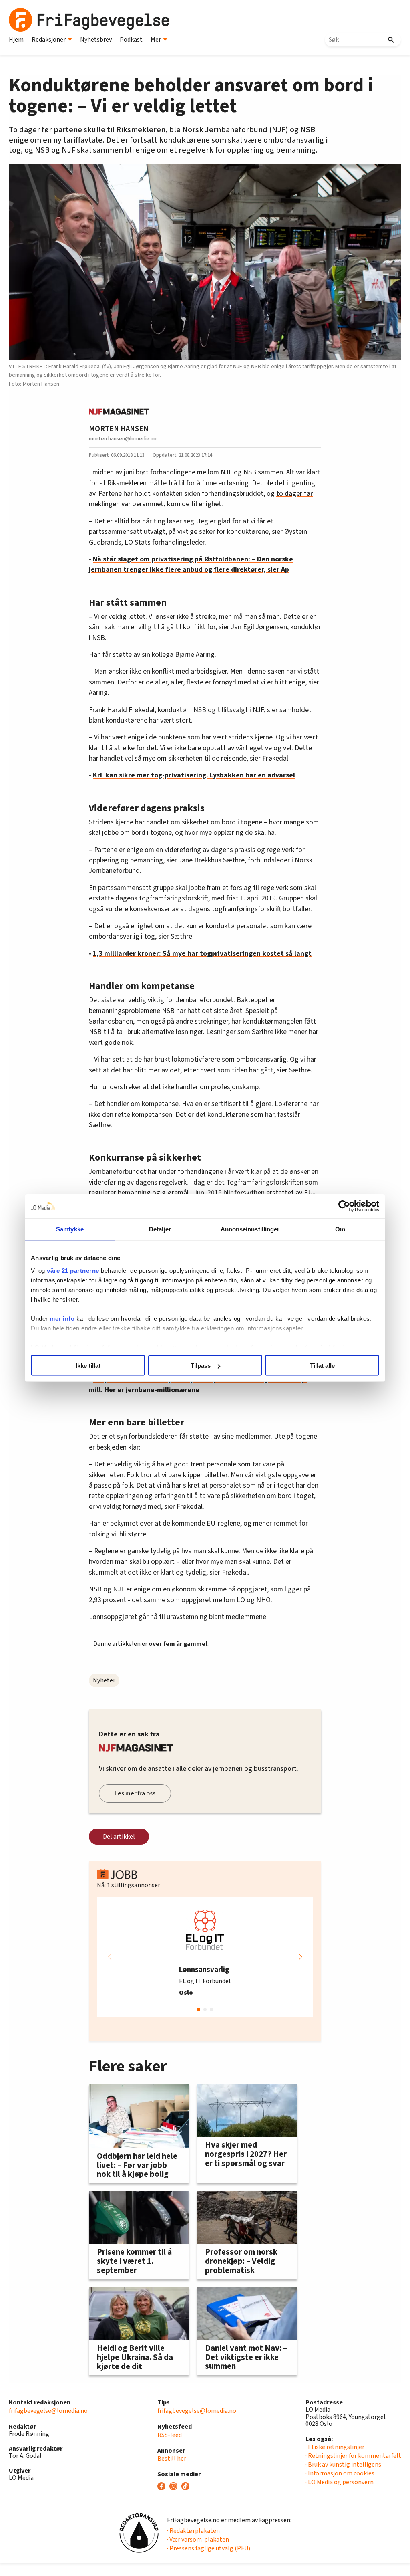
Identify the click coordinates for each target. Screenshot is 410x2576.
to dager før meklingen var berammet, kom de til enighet (201, 499)
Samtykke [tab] (70, 1229)
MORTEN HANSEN (119, 429)
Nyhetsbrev (96, 40)
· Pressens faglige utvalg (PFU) (209, 2548)
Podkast (131, 40)
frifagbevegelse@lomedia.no (48, 2411)
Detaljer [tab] (160, 1229)
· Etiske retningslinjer (335, 2447)
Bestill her (172, 2459)
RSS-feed (170, 2435)
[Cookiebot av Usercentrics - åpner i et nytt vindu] (344, 1206)
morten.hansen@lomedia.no (123, 439)
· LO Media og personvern (340, 2482)
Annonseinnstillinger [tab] (250, 1229)
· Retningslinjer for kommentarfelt (353, 2456)
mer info (62, 1318)
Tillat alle (322, 1366)
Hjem (16, 40)
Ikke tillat (88, 1366)
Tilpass (201, 1366)
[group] (205, 1957)
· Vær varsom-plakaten (198, 2540)
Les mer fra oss (135, 1793)
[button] (300, 1957)
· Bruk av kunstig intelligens (343, 2465)
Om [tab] (340, 1229)
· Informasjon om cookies (340, 2473)
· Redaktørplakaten (193, 2531)
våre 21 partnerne (73, 1270)
